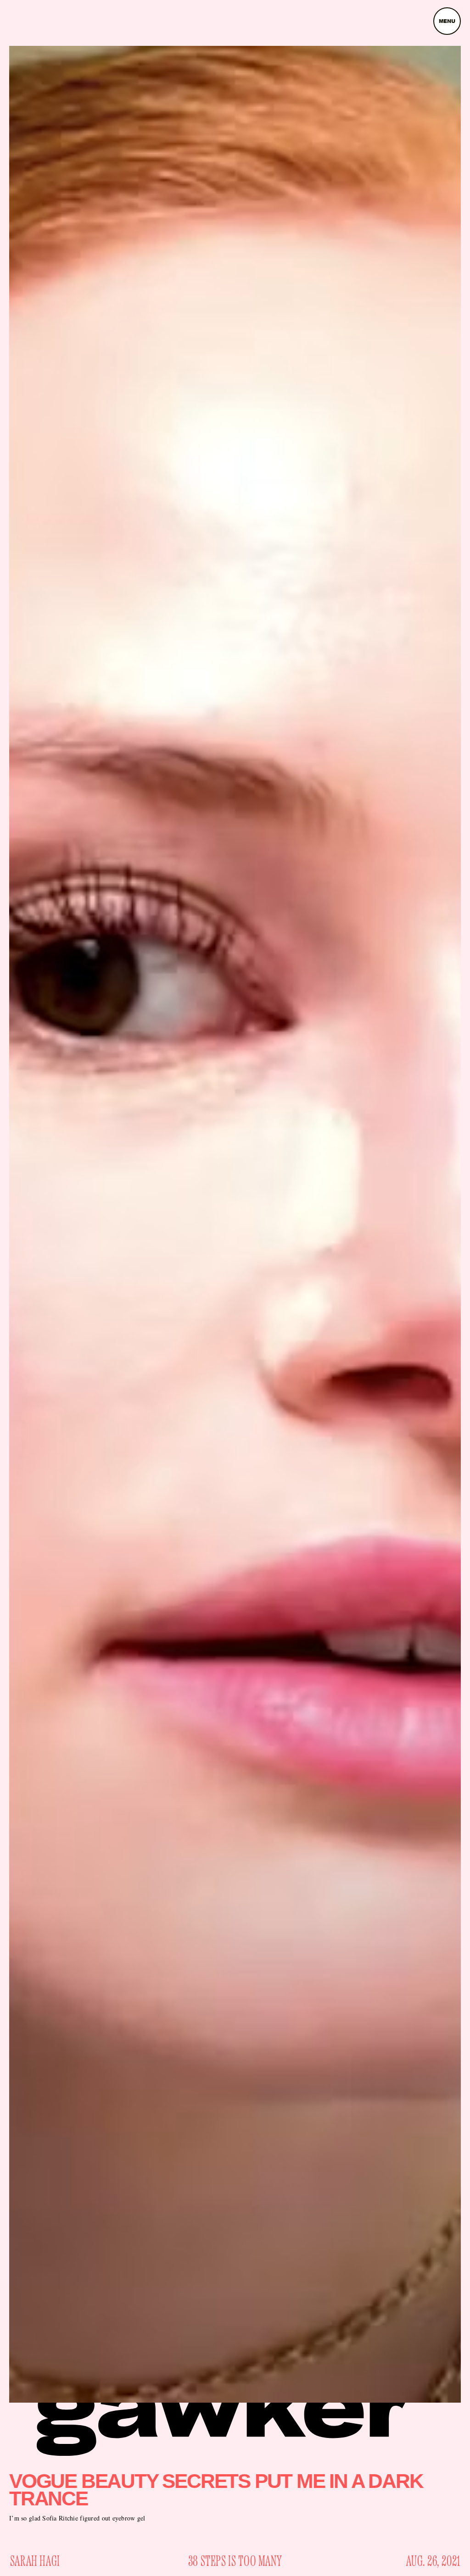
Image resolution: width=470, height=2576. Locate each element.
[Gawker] (224, 2416)
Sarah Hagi (35, 2562)
